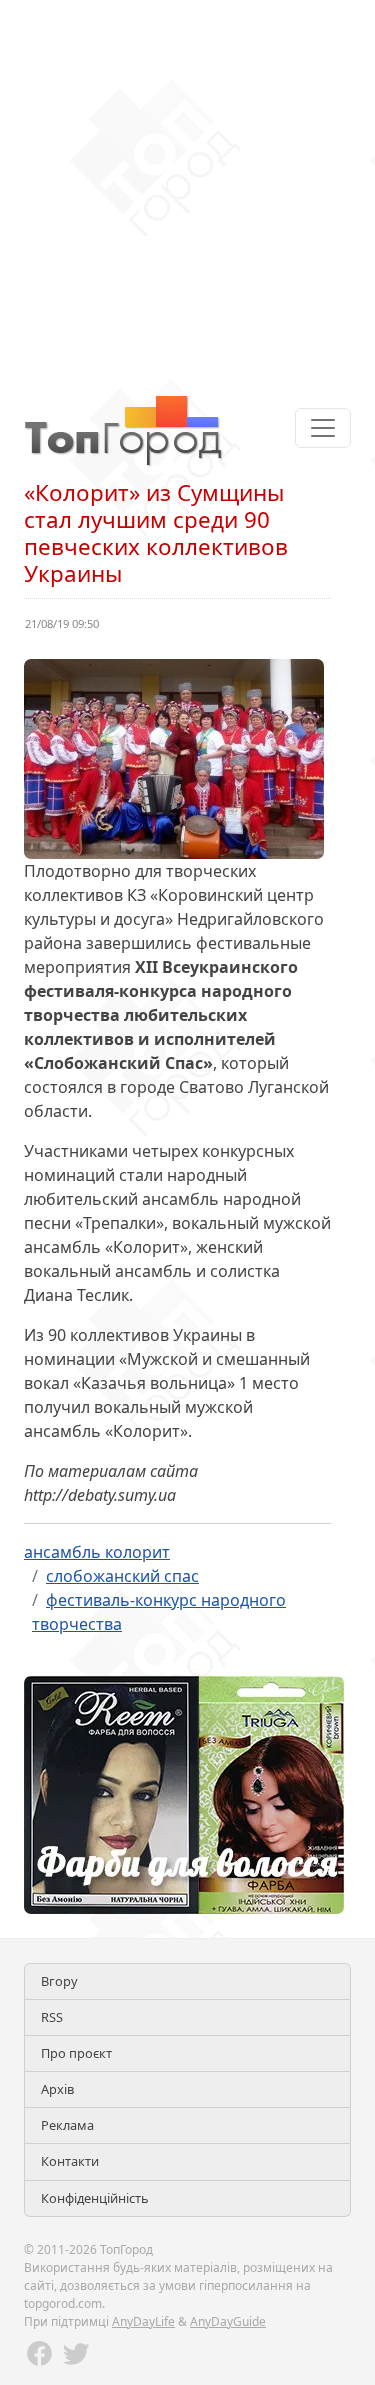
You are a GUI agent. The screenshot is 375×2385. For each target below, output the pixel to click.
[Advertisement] (187, 187)
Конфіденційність (95, 2198)
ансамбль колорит (97, 1552)
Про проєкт (76, 2053)
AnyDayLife (143, 2321)
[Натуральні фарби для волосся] (184, 1793)
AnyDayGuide (228, 2321)
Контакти (70, 2161)
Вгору (59, 1981)
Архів (57, 2089)
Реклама (67, 2125)
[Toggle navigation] (323, 428)
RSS (52, 2017)
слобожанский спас (122, 1576)
